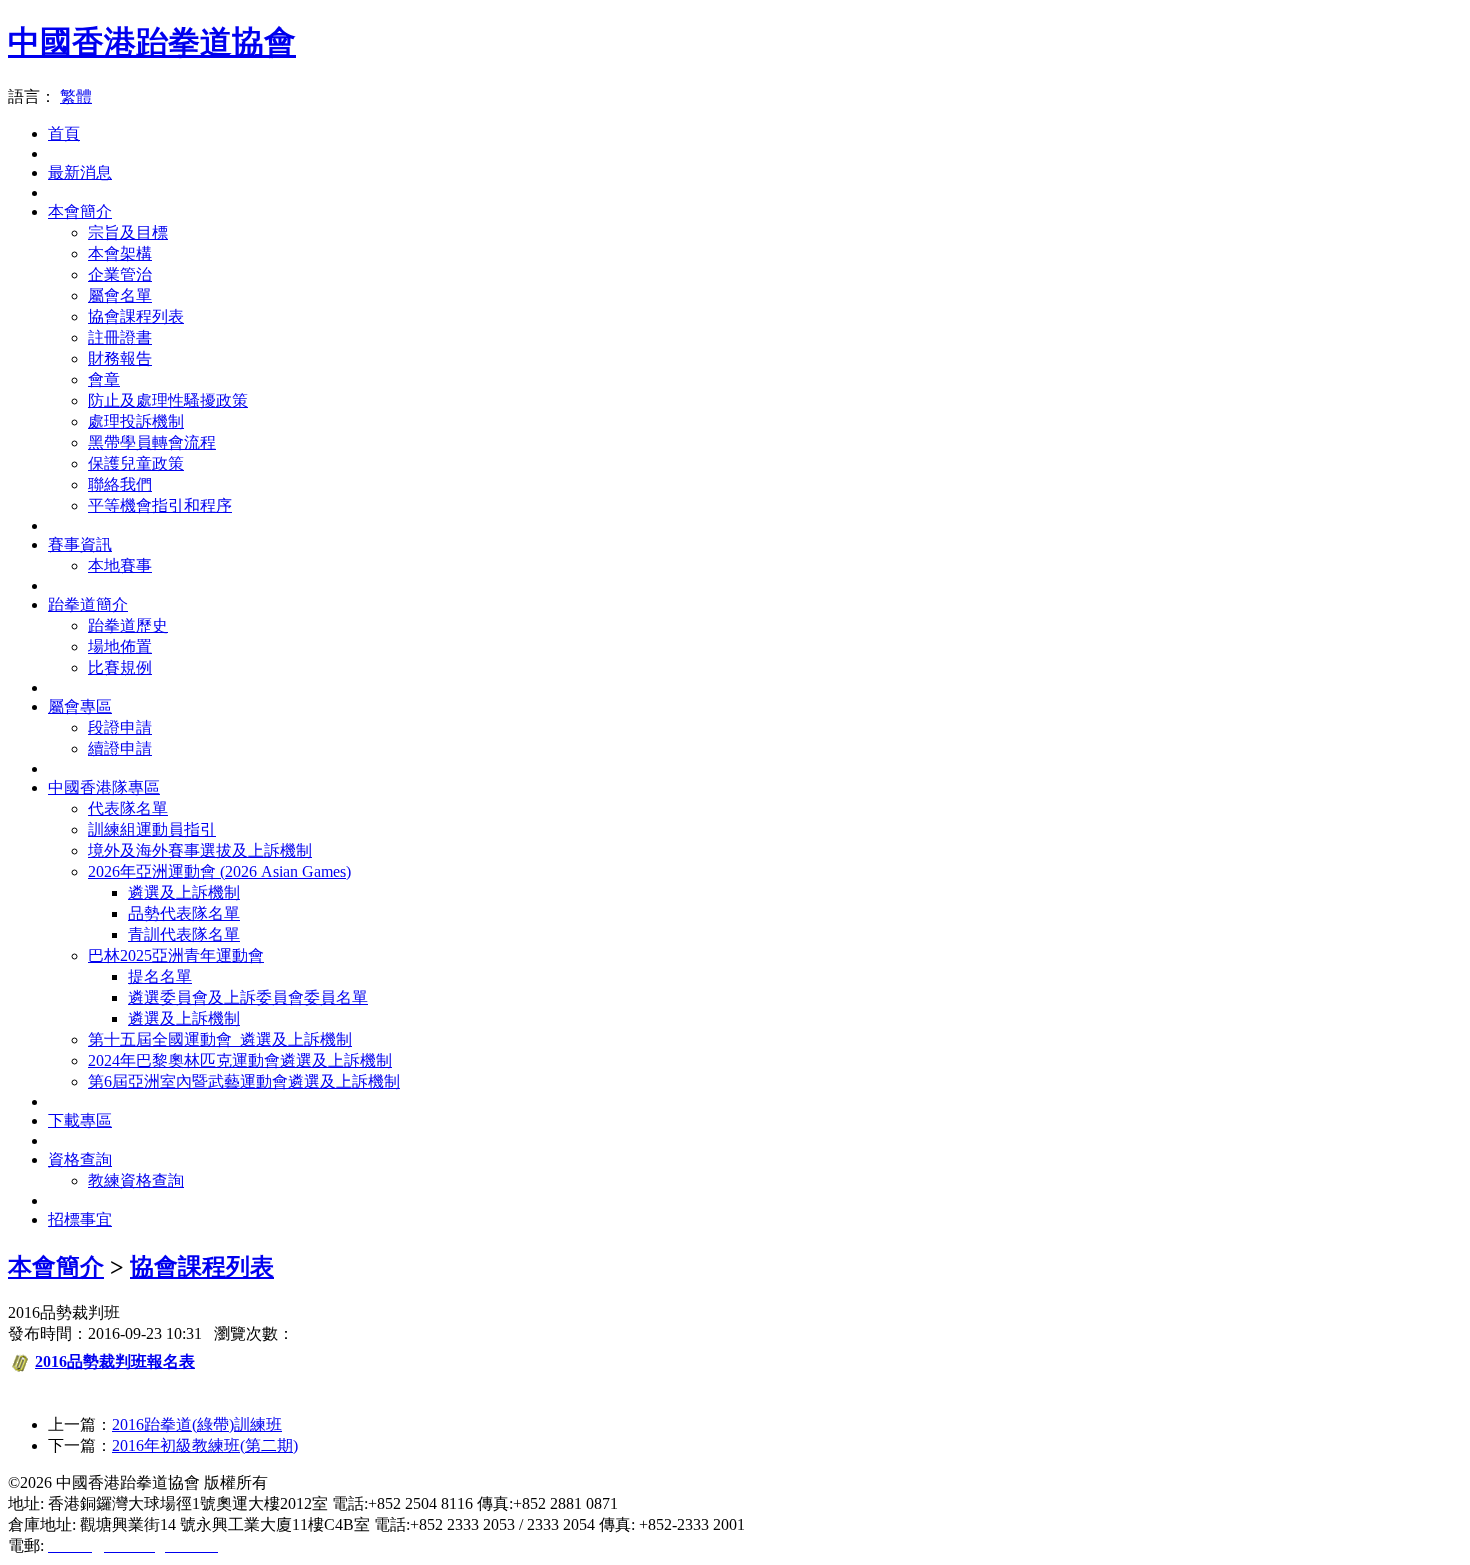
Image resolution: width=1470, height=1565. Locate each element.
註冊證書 (120, 337)
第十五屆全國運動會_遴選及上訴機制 (220, 1039)
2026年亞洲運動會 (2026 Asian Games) (219, 871)
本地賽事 (120, 565)
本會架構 (120, 253)
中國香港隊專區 (104, 787)
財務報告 (120, 358)
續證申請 (120, 748)
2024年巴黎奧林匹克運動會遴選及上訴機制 (240, 1060)
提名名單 (160, 976)
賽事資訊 (80, 544)
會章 (104, 379)
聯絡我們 (120, 484)
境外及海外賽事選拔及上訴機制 (200, 850)
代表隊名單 (128, 808)
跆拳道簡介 (88, 604)
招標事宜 (80, 1219)
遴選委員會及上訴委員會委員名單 (248, 997)
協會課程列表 (136, 316)
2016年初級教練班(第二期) (205, 1445)
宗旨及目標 (128, 232)
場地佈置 (120, 646)
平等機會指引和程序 (160, 505)
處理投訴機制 (136, 421)
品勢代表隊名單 (184, 913)
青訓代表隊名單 (184, 934)
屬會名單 (120, 295)
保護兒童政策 (136, 463)
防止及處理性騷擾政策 (168, 400)
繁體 (76, 96)
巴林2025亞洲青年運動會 (176, 955)
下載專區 (80, 1120)
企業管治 (120, 274)
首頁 (64, 133)
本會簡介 (80, 211)
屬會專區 (80, 706)
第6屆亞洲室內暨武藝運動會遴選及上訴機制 (244, 1081)
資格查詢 (80, 1159)
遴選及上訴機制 (184, 892)
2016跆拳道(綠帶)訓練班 (197, 1424)
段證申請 (120, 727)
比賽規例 (120, 667)
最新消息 (80, 172)
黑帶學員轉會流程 (152, 442)
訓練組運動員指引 (152, 829)
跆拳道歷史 (128, 625)
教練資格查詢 (136, 1180)
